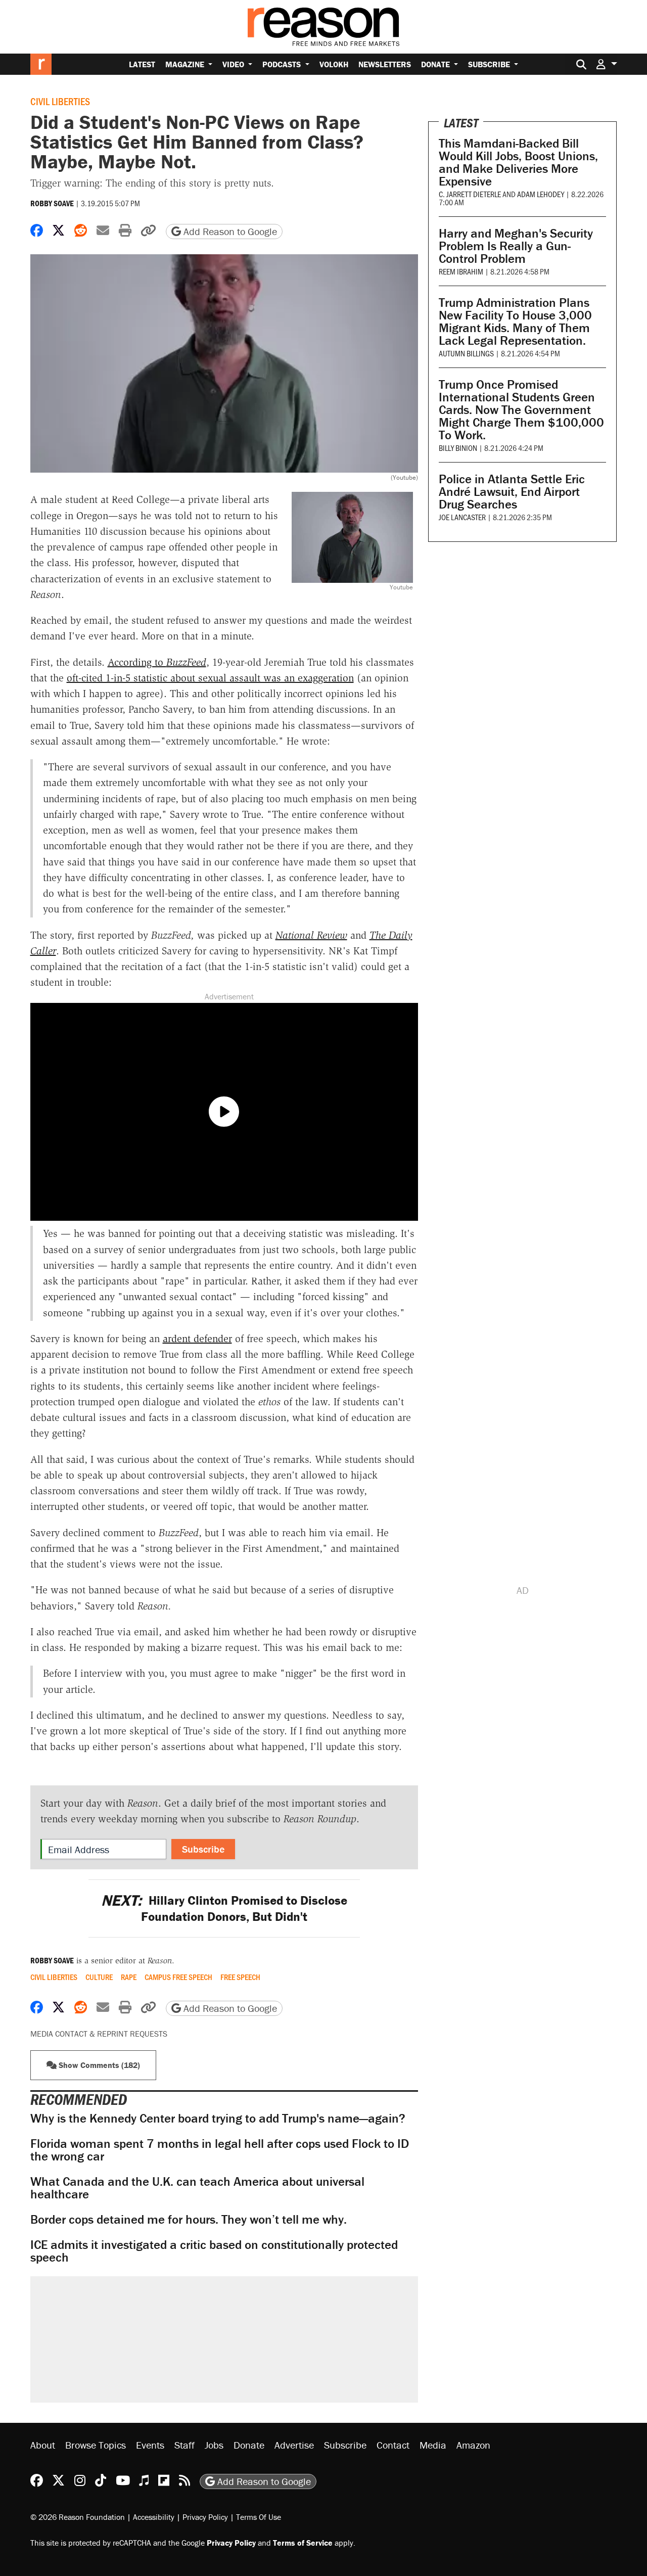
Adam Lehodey (541, 194)
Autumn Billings (466, 353)
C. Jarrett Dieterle (470, 194)
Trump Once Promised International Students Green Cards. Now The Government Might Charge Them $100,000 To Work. (521, 410)
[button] (607, 64)
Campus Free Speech (178, 1977)
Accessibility (154, 2517)
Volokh (334, 64)
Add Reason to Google (229, 231)
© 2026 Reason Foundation (78, 2517)
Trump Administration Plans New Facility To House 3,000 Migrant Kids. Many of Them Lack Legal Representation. (515, 321)
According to (157, 662)
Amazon (473, 2445)
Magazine (186, 64)
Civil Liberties (60, 101)
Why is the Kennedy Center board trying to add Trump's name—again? (218, 2118)
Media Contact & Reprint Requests (99, 2034)
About (43, 2445)
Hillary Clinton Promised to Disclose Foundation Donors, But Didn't (224, 1908)
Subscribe (490, 64)
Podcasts (283, 64)
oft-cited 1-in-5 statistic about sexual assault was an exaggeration (210, 678)
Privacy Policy (205, 2517)
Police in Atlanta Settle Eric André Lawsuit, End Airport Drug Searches (512, 492)
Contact (393, 2445)
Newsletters (385, 64)
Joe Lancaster (462, 517)
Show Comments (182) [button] (98, 2065)
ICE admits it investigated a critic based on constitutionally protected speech (214, 2251)
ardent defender (197, 1339)
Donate (436, 64)
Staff (184, 2445)
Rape (129, 1977)
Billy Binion (458, 448)
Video (234, 64)
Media (433, 2445)
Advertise (294, 2445)
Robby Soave (52, 203)
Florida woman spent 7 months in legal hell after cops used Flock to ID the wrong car (220, 2150)
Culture (99, 1977)
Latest (142, 64)
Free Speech (240, 1977)
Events (150, 2445)
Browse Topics (96, 2445)
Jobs (214, 2445)
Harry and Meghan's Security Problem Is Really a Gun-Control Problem (516, 246)
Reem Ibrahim (461, 271)
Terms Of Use (259, 2517)
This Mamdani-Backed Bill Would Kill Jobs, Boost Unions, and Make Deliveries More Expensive (518, 162)
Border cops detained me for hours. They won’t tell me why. (189, 2219)
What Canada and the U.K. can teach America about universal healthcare (197, 2188)
